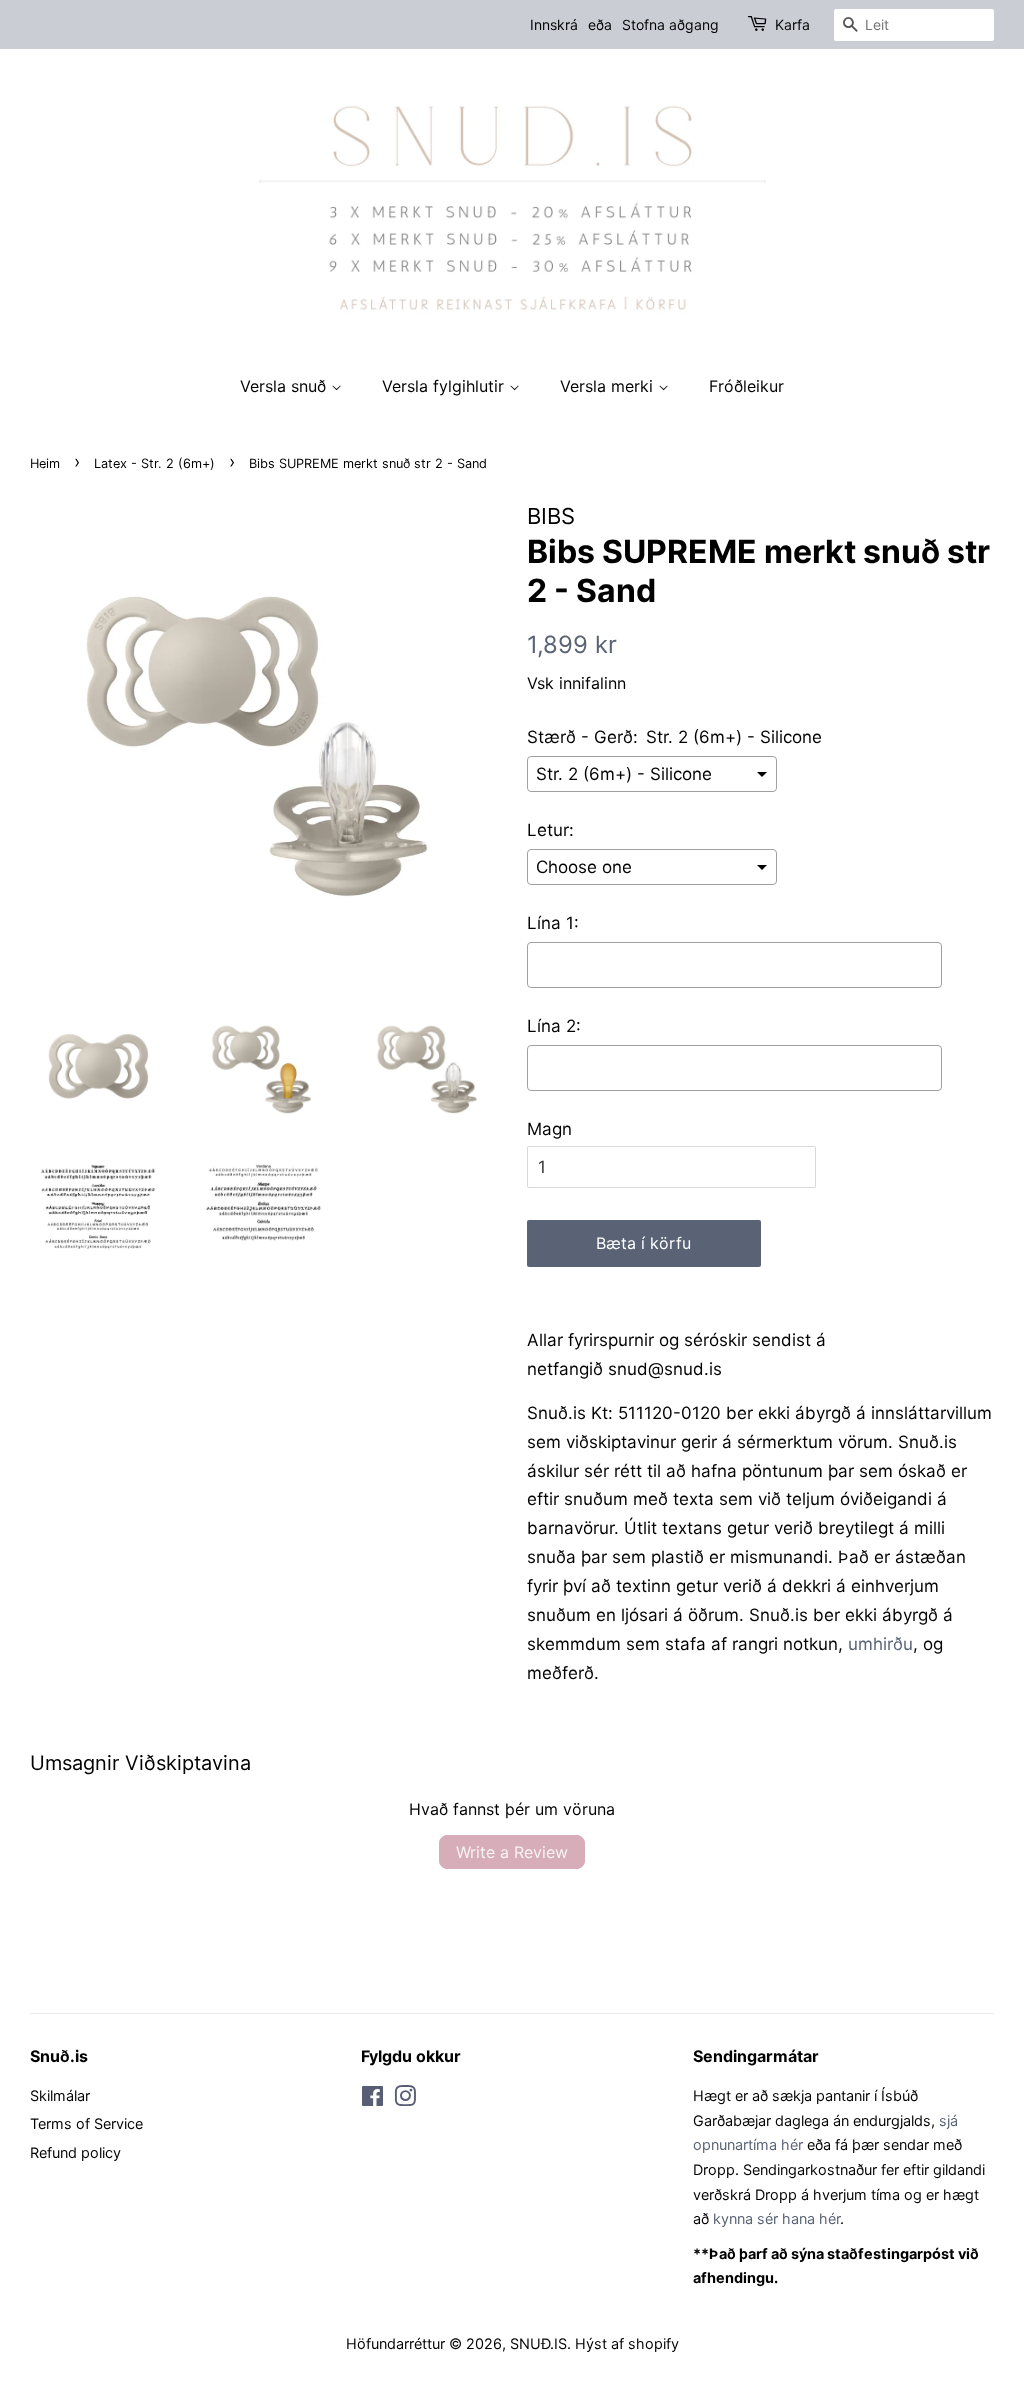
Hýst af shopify (627, 2343)
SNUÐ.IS (538, 2343)
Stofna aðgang (670, 24)
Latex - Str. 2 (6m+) (154, 463)
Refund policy (75, 2152)
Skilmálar (60, 2095)
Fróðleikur (746, 386)
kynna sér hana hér (776, 2218)
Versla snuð (285, 386)
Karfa (792, 24)
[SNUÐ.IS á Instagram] (405, 2099)
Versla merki (609, 386)
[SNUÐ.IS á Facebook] (372, 2099)
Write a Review (512, 1852)
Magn (549, 1129)
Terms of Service (86, 2123)
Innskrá (554, 24)
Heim (45, 463)
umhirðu (880, 1644)
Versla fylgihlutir (445, 386)
